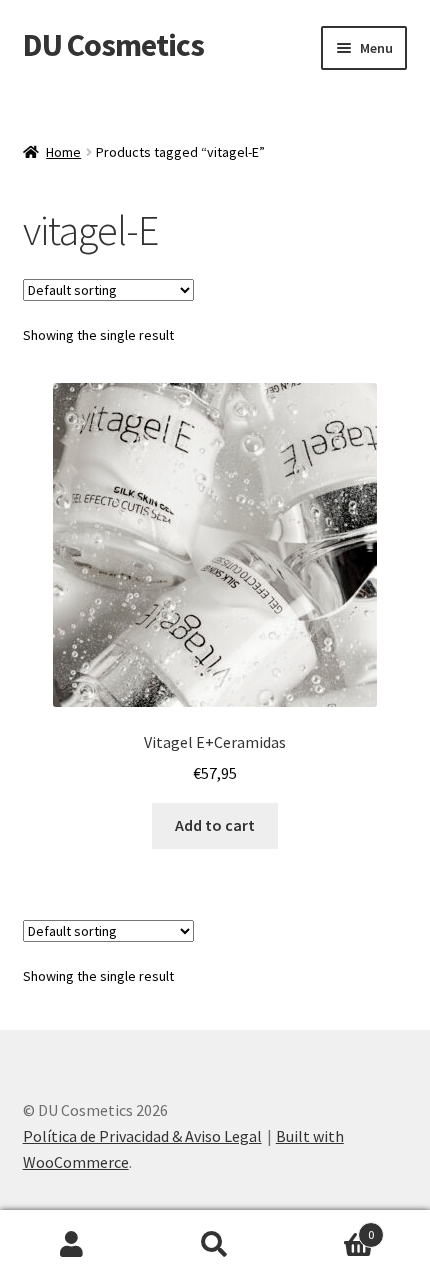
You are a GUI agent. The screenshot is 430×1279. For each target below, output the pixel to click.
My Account (71, 1245)
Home (63, 152)
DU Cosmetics (113, 45)
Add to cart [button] (215, 825)
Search (214, 1245)
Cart (331, 1227)
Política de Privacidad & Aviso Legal (142, 1136)
